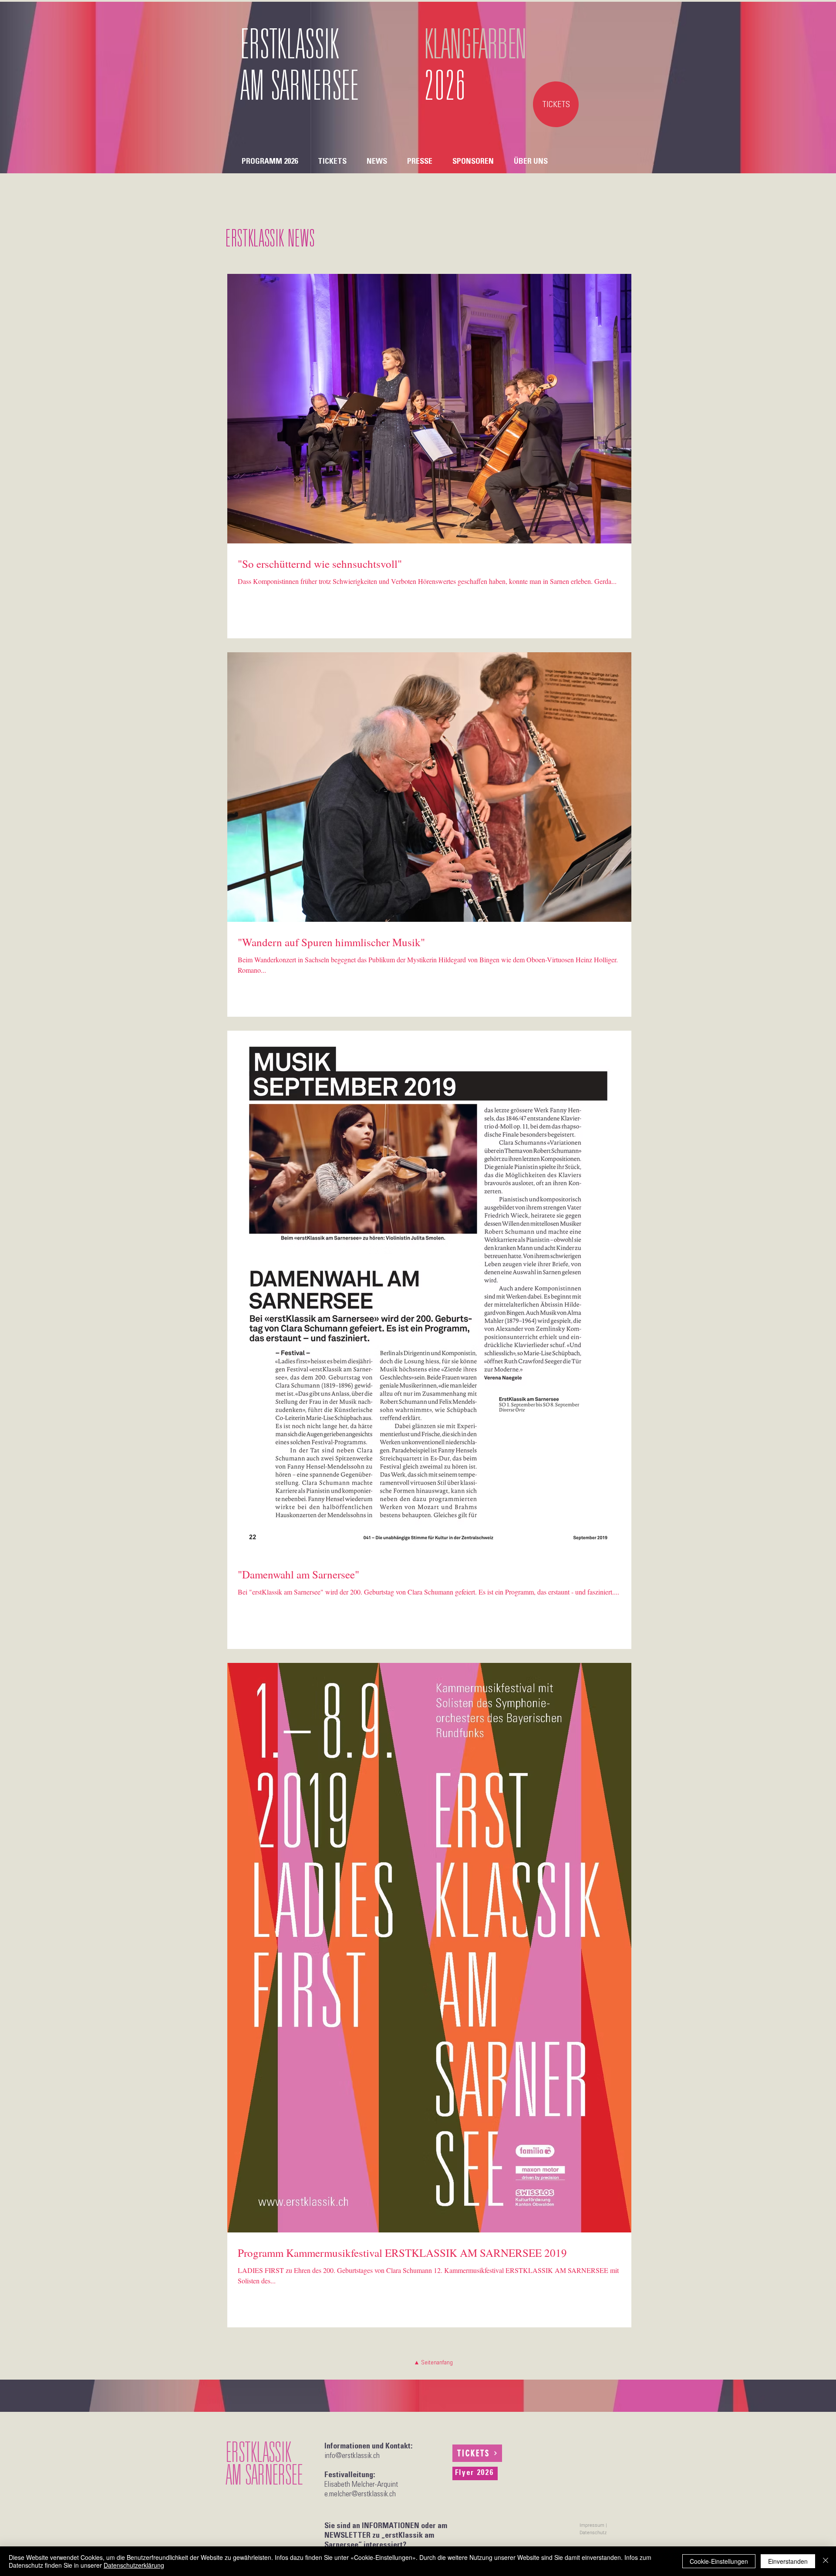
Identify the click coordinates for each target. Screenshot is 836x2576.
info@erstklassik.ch (352, 2456)
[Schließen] (826, 2561)
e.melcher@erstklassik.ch (360, 2495)
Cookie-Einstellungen (719, 2561)
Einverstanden (788, 2561)
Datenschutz (593, 2533)
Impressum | (593, 2525)
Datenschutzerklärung (134, 2565)
